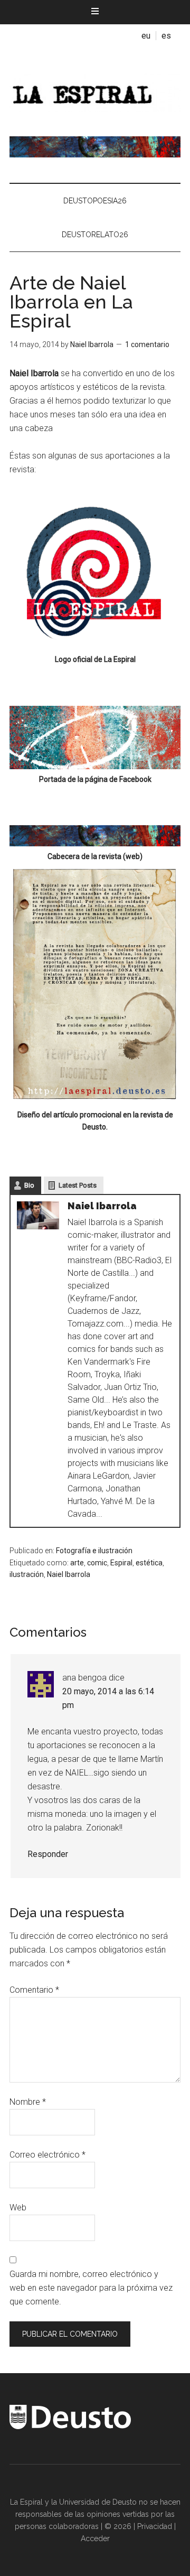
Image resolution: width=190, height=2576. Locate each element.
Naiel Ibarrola (69, 1574)
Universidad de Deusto (98, 2502)
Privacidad (155, 2526)
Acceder (95, 2538)
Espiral (121, 1563)
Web (18, 2208)
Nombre (28, 2102)
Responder (48, 1854)
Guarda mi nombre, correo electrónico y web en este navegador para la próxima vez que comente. (91, 2288)
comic (97, 1563)
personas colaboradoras (57, 2526)
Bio (29, 1185)
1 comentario (147, 344)
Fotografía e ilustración (94, 1551)
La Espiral (95, 91)
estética (149, 1563)
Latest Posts (78, 1185)
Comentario (34, 1990)
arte (77, 1563)
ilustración (27, 1574)
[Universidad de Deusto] (70, 2426)
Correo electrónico (47, 2155)
